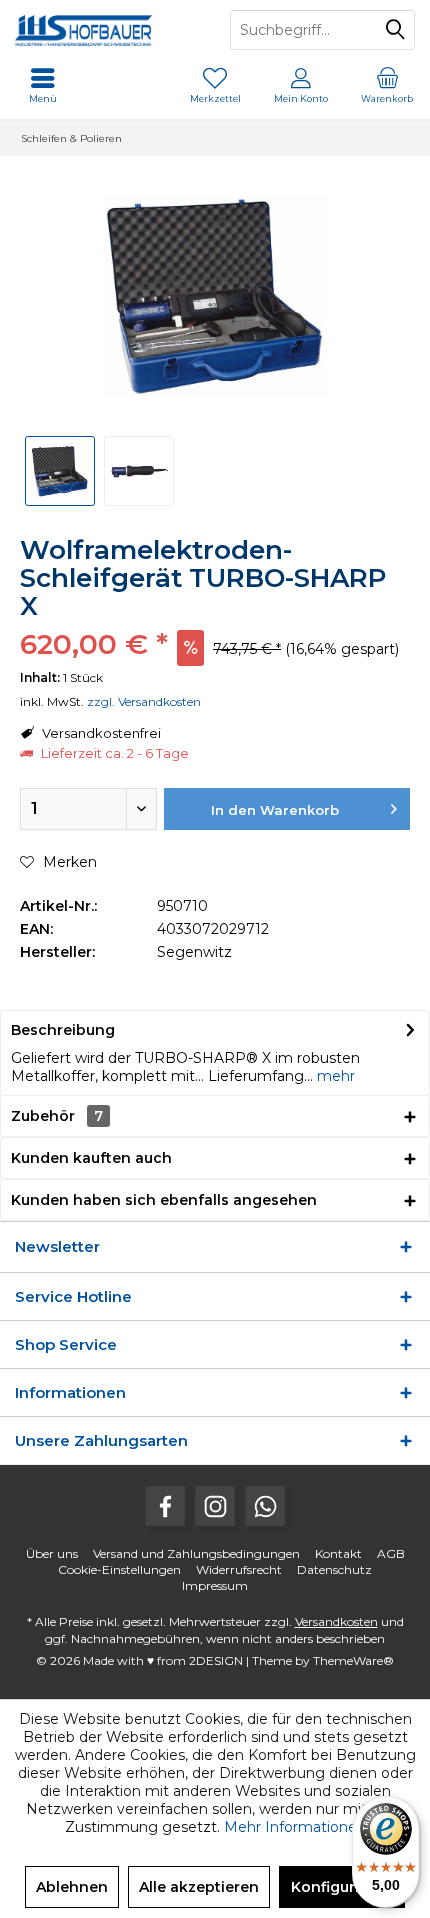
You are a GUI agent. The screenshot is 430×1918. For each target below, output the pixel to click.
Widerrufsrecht (239, 1569)
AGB (391, 1553)
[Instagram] (215, 1506)
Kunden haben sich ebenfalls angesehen (164, 1200)
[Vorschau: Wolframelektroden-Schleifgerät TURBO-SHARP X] (60, 471)
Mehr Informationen (295, 1827)
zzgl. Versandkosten (144, 701)
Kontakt (338, 1553)
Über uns (52, 1553)
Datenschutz (334, 1569)
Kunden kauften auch (91, 1158)
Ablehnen (72, 1887)
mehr (334, 1076)
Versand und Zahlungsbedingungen (196, 1553)
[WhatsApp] (265, 1506)
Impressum (215, 1585)
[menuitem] (387, 85)
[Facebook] (165, 1506)
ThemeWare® (353, 1660)
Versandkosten (336, 1621)
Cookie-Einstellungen (119, 1569)
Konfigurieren (342, 1887)
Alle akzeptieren (199, 1887)
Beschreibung (63, 1030)
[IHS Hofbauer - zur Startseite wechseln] (107, 30)
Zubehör (57, 1116)
